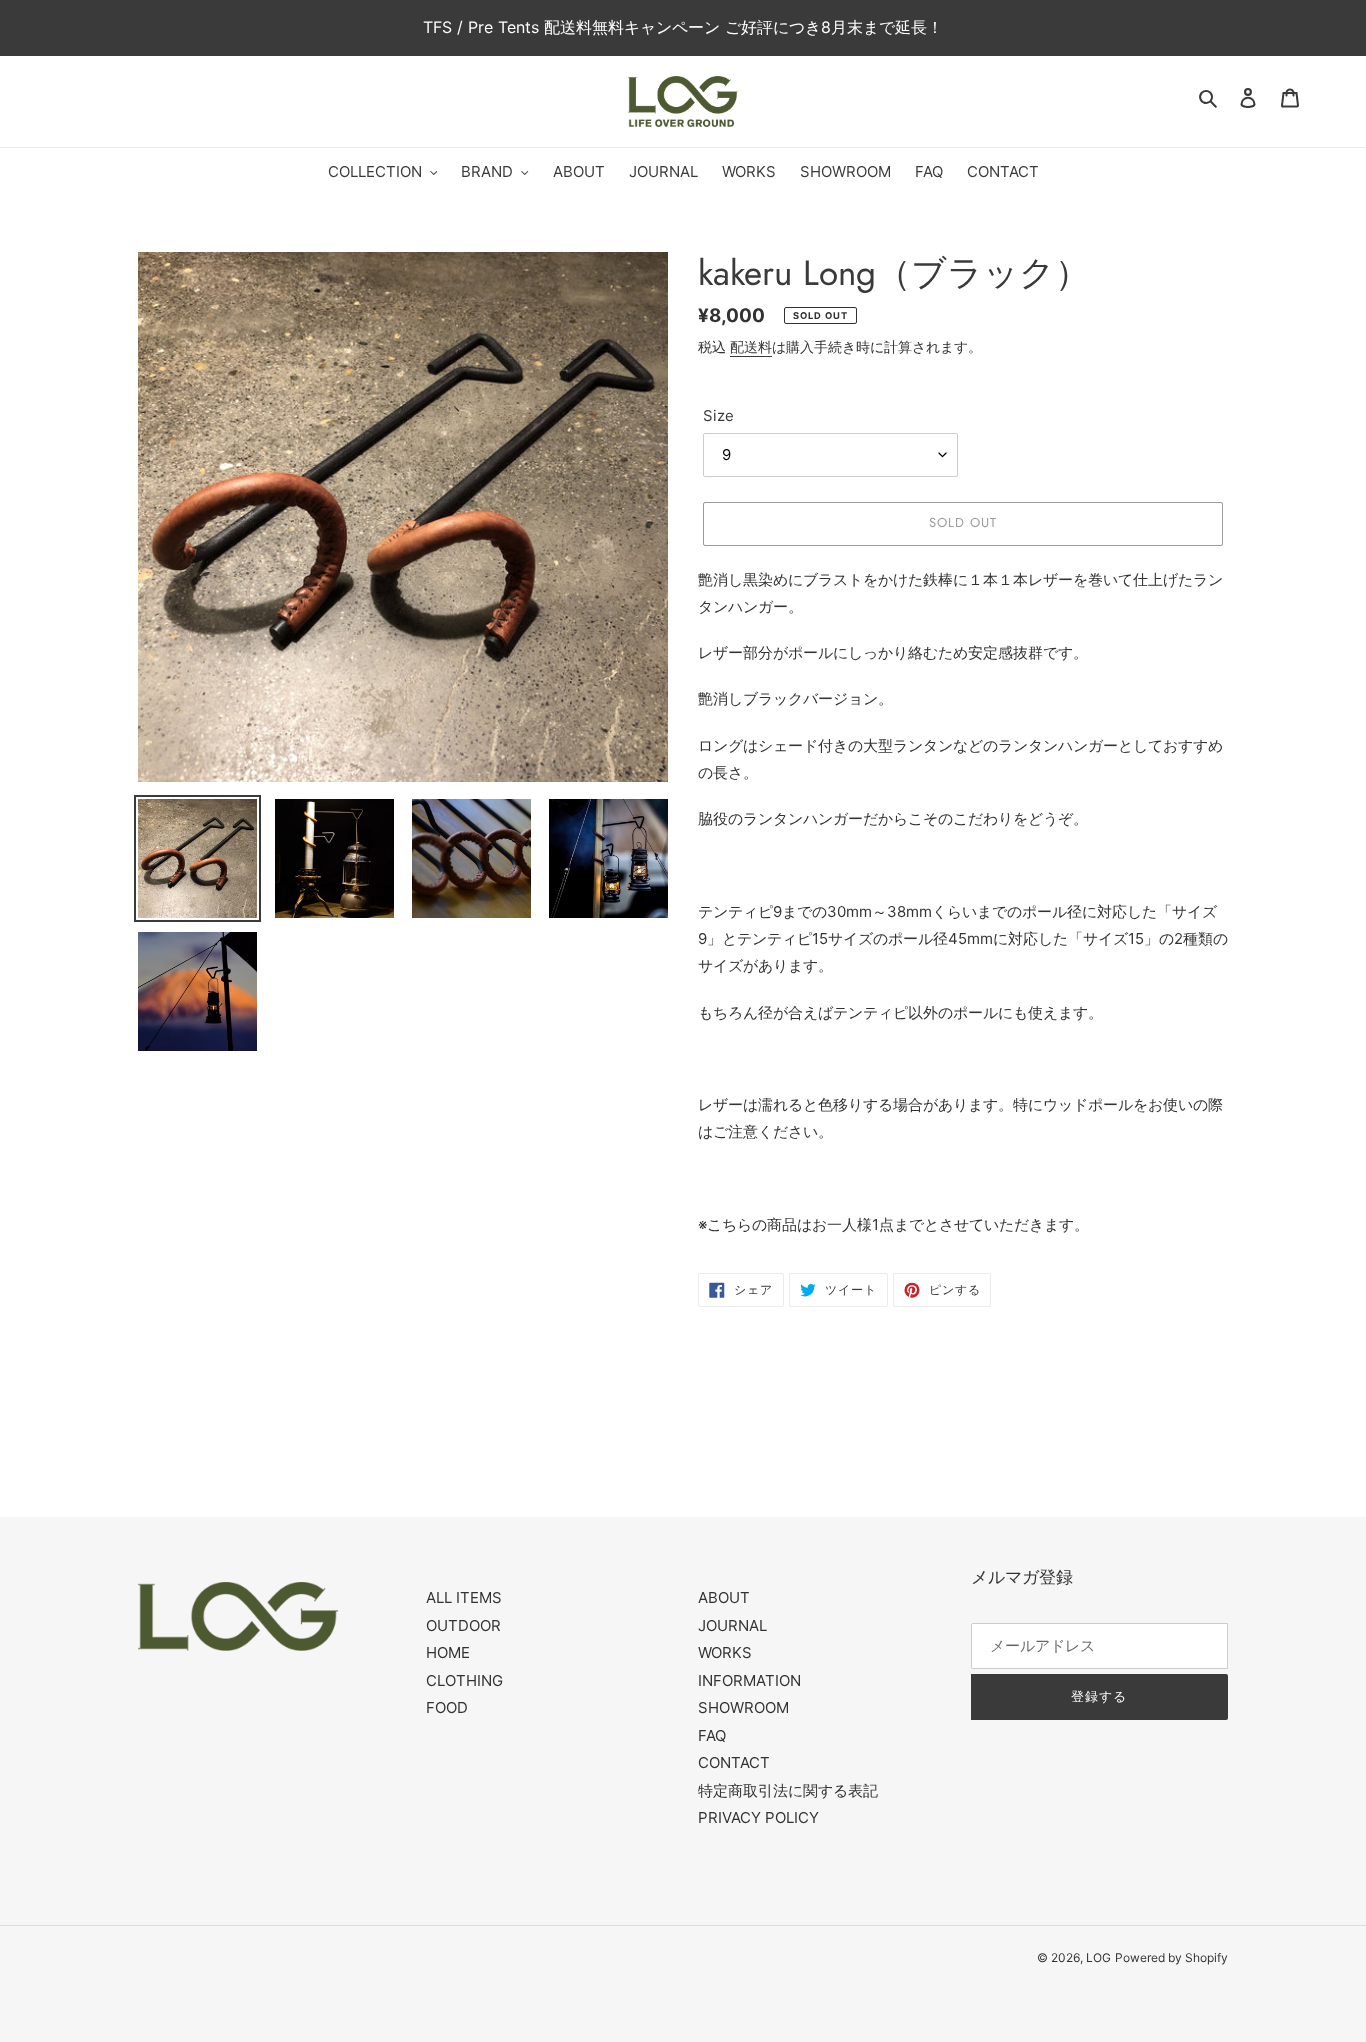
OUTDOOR (463, 1625)
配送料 (751, 346)
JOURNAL (732, 1625)
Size (718, 415)
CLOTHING (464, 1680)
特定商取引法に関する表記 (788, 1790)
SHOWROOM (743, 1707)
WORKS (725, 1652)
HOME (448, 1652)
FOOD (447, 1707)
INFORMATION (749, 1680)
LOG (1098, 1957)
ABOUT (724, 1597)
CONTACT (734, 1762)
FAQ (712, 1735)
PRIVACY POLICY (758, 1817)
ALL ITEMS (464, 1597)
